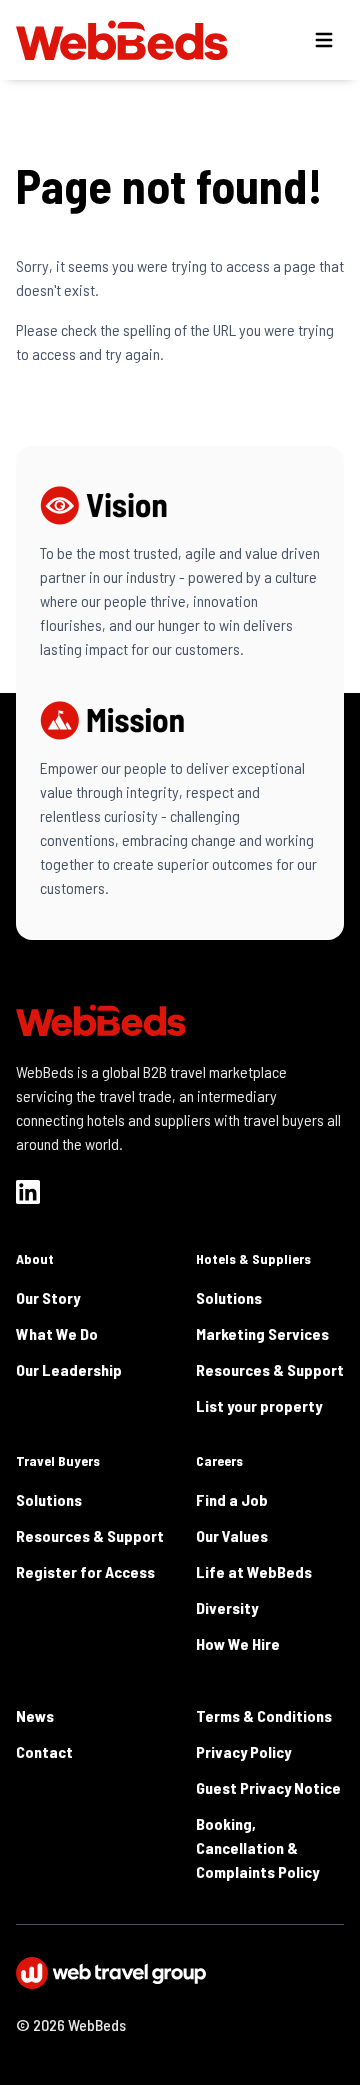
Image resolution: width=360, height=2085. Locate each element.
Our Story (48, 1297)
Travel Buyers (58, 1460)
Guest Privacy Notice (268, 1787)
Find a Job (232, 1499)
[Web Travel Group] (180, 1973)
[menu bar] (324, 40)
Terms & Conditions (264, 1715)
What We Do (57, 1333)
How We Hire (238, 1643)
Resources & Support (270, 1369)
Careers (219, 1460)
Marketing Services (262, 1333)
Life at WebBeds (254, 1571)
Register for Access (85, 1571)
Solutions (229, 1297)
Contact (44, 1751)
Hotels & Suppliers (253, 1258)
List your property (259, 1405)
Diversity (227, 1607)
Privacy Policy (243, 1751)
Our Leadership (69, 1369)
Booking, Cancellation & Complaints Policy (257, 1847)
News (35, 1715)
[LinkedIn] (28, 1192)
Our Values (232, 1535)
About (35, 1258)
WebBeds (97, 2024)
